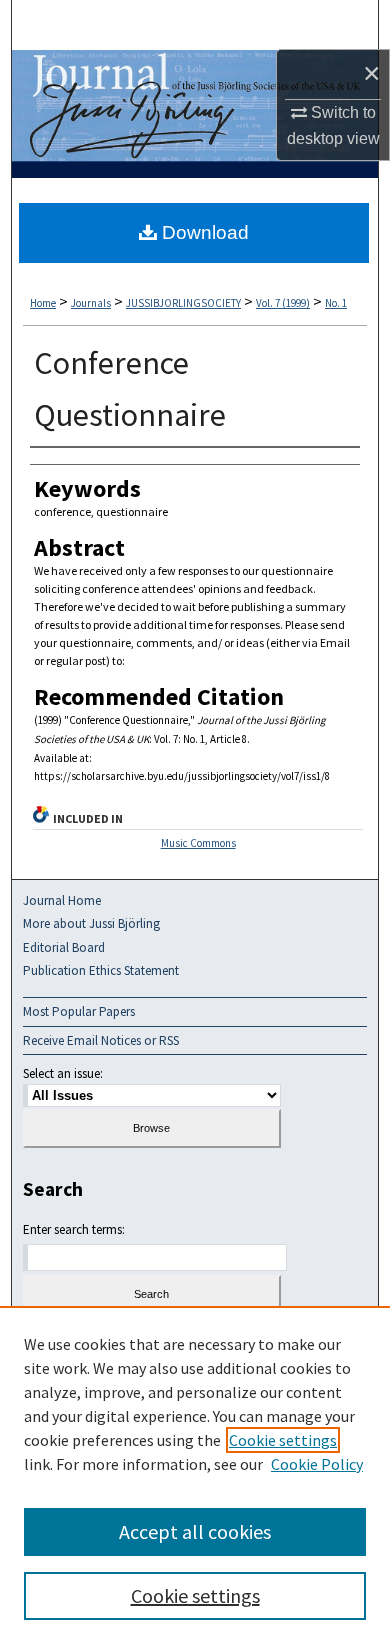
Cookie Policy (317, 1464)
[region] (195, 1475)
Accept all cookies (195, 1531)
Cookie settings (283, 1440)
